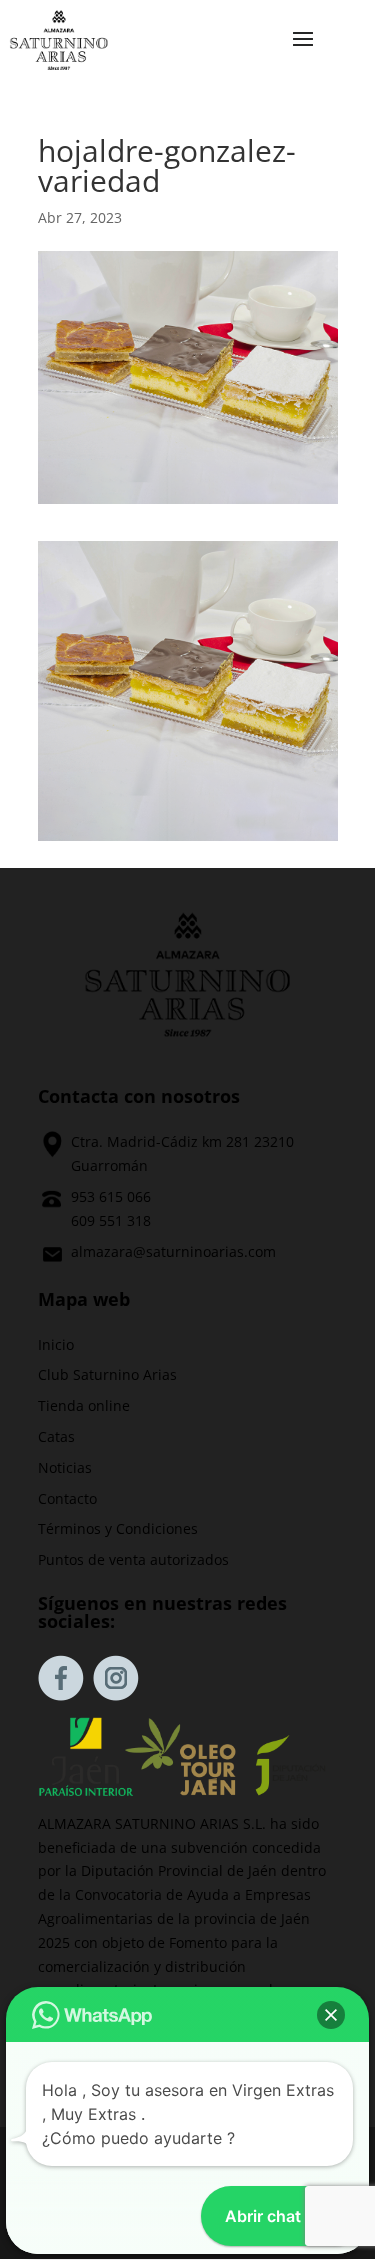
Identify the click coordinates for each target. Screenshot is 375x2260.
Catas (56, 1436)
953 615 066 (111, 1196)
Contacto (67, 1498)
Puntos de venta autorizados (133, 1559)
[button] (331, 2015)
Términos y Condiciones (118, 1528)
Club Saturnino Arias (107, 1374)
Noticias (65, 1467)
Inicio (56, 1344)
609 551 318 (111, 1220)
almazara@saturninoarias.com (173, 1251)
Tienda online (84, 1405)
